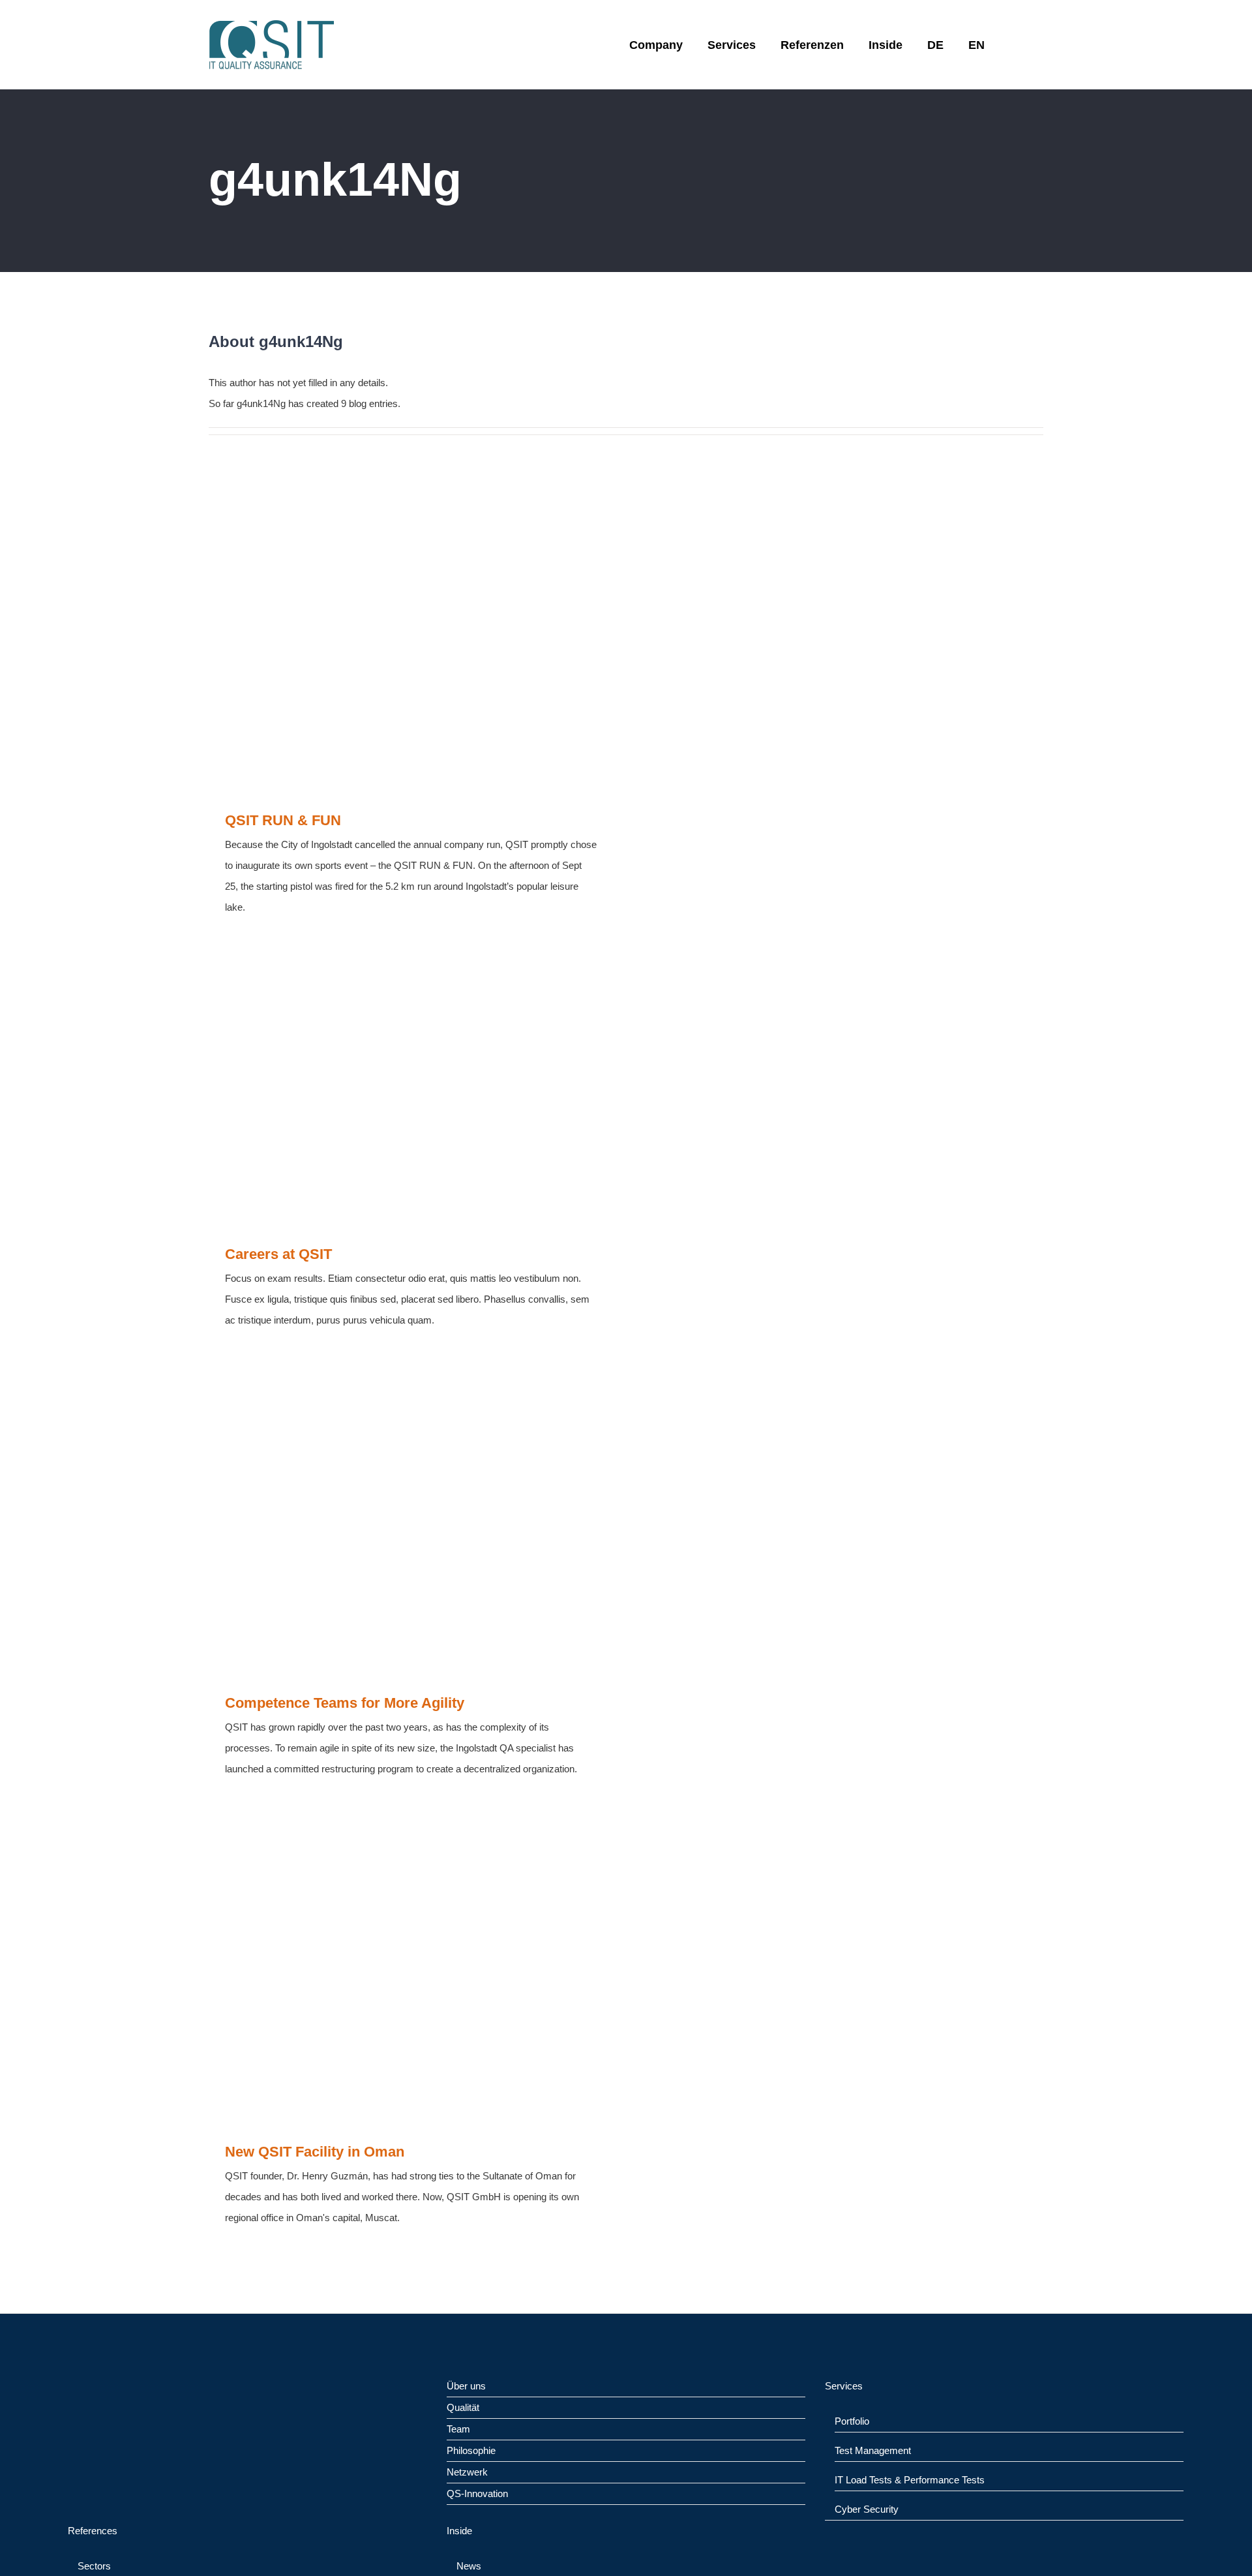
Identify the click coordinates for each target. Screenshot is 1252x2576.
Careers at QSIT (278, 1254)
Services (844, 2386)
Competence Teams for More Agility (345, 1703)
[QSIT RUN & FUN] (411, 639)
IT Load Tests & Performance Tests (910, 2480)
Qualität (463, 2407)
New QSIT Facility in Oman (315, 2152)
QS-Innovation (477, 2493)
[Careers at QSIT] (411, 1091)
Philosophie (471, 2450)
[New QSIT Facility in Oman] (411, 1970)
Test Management (873, 2450)
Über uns (466, 2386)
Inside (459, 2531)
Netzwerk (467, 2472)
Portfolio (852, 2421)
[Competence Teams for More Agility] (411, 1522)
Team (458, 2429)
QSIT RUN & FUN (283, 820)
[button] (1014, 45)
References (93, 2531)
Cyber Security (867, 2509)
